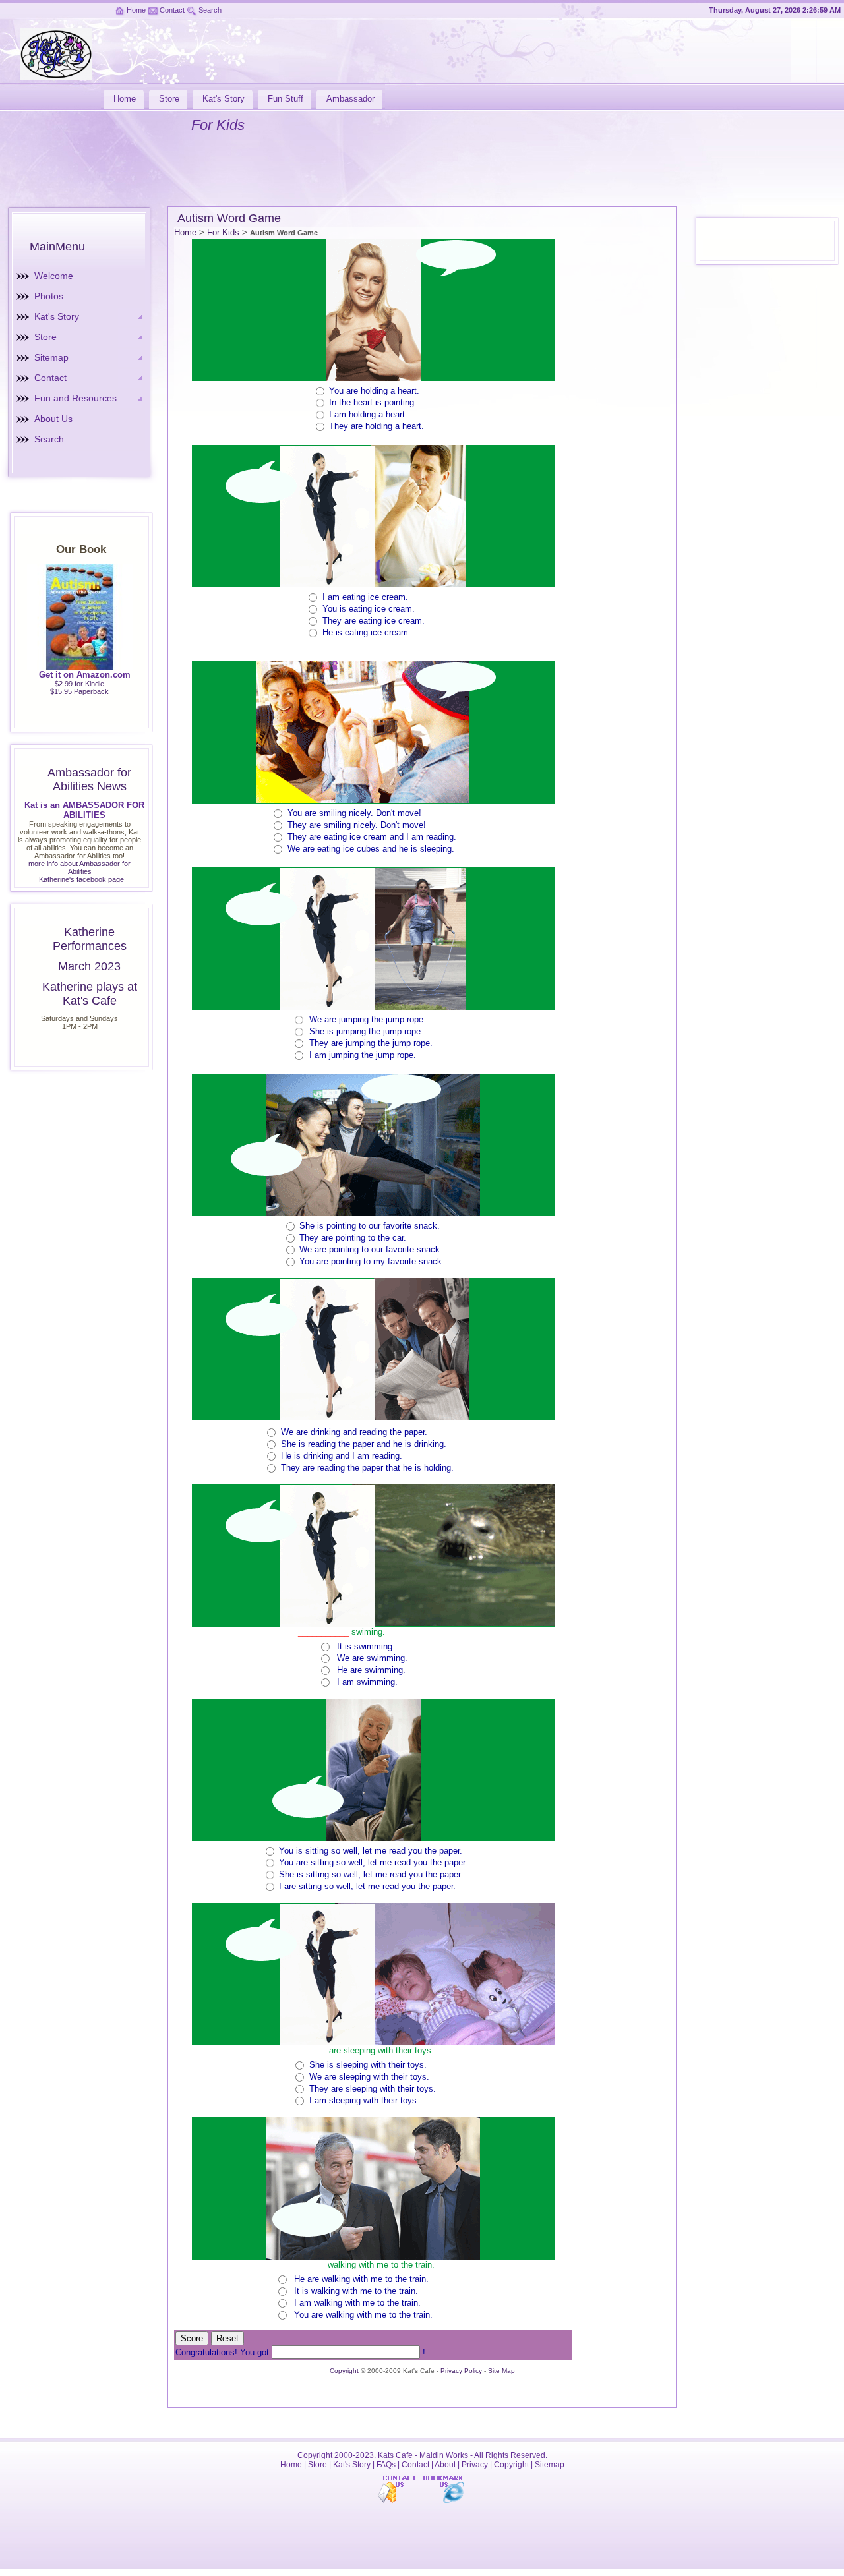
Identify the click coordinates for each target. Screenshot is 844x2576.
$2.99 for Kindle (79, 684)
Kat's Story (57, 316)
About (445, 2465)
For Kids (223, 232)
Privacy (475, 2465)
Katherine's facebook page (81, 879)
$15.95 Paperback (79, 691)
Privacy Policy (461, 2371)
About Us (53, 419)
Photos (49, 296)
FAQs (386, 2465)
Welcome (54, 276)
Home (136, 10)
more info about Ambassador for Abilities (79, 867)
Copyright (344, 2371)
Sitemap (51, 357)
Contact (172, 10)
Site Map (501, 2371)
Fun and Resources (75, 398)
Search (210, 10)
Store (45, 337)
